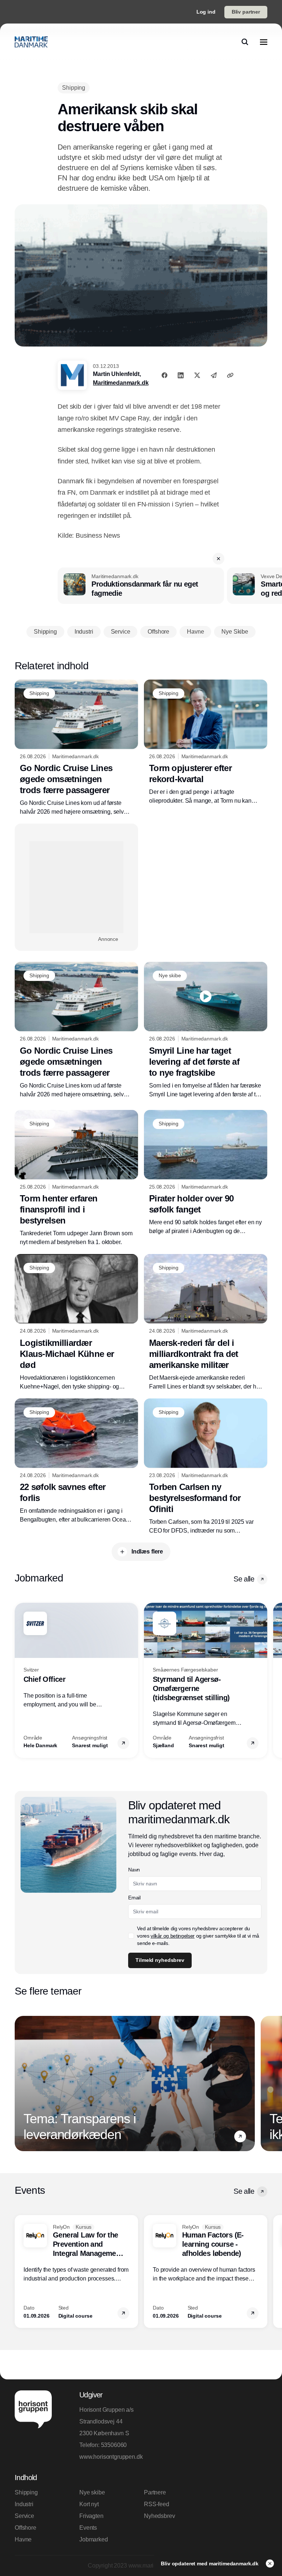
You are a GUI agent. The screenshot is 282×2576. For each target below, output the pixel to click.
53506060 (114, 2445)
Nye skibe (92, 2492)
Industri (24, 2504)
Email (134, 1898)
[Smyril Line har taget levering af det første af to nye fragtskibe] (206, 1030)
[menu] (264, 42)
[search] (245, 42)
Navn (134, 1870)
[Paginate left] (21, 1680)
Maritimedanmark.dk (121, 383)
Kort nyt (89, 2504)
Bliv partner (246, 12)
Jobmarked (94, 2539)
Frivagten (91, 2516)
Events (88, 2528)
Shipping (26, 2492)
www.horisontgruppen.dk (109, 2457)
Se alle (244, 1579)
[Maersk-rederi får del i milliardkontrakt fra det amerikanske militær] (206, 1323)
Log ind (206, 12)
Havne (23, 2539)
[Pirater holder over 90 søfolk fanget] (206, 1173)
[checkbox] (131, 1936)
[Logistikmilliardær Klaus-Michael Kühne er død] (76, 1323)
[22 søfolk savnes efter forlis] (76, 1461)
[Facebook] (164, 375)
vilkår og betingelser (173, 1936)
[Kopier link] (230, 375)
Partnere (155, 2492)
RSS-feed (157, 2504)
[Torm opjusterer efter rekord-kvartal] (206, 743)
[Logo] (31, 42)
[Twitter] (197, 375)
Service (24, 2516)
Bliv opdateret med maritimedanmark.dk (210, 2564)
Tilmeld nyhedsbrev (160, 1960)
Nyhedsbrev (159, 2516)
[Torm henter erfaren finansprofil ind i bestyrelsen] (76, 1178)
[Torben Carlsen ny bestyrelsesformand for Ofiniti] (206, 1467)
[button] (218, 559)
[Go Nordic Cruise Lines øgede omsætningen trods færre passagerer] (76, 748)
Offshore (26, 2528)
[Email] (214, 375)
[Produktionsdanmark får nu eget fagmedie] (141, 586)
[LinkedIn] (181, 375)
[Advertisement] (76, 887)
